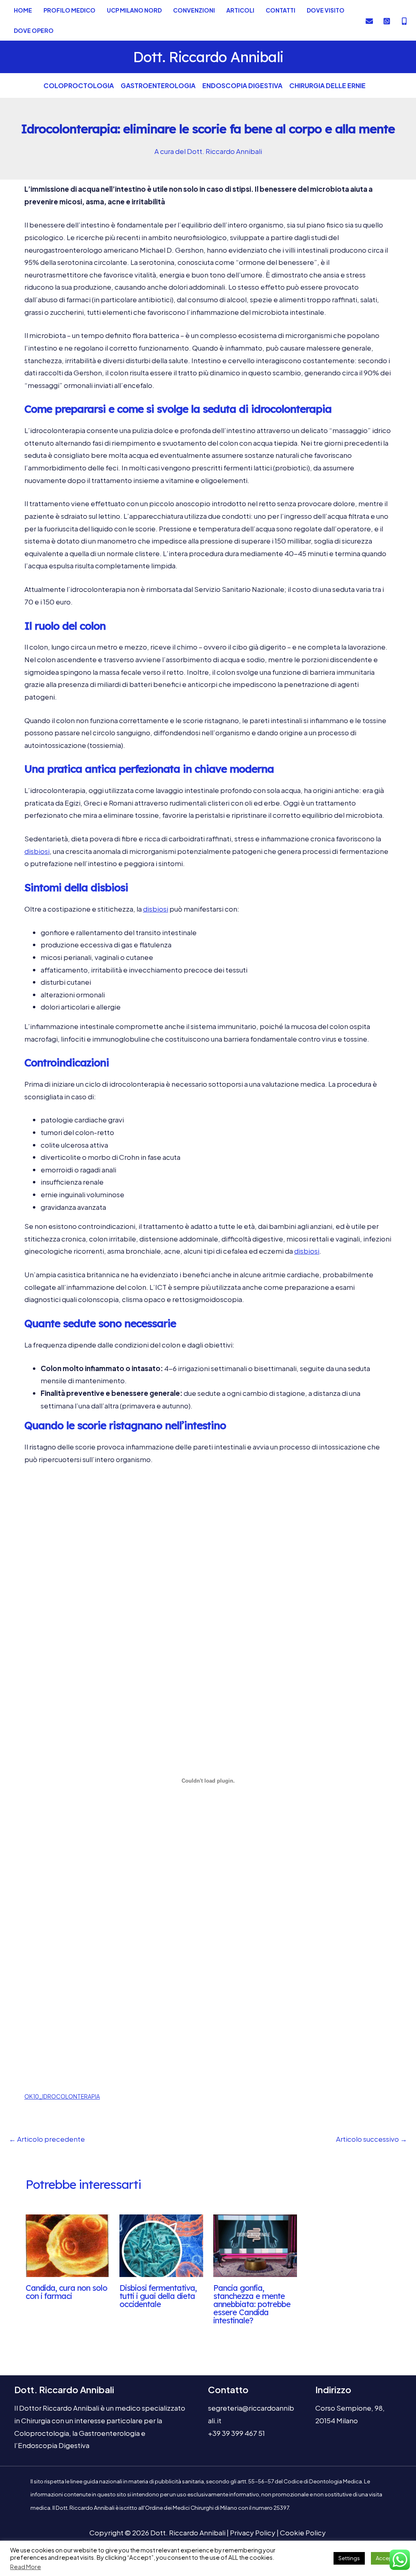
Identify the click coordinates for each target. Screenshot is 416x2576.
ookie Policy (303, 2533)
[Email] (369, 21)
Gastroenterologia (158, 86)
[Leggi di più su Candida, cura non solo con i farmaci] (67, 2245)
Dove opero (34, 30)
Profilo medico (69, 10)
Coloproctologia (79, 86)
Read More (26, 2567)
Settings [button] (349, 2558)
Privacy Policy (253, 2533)
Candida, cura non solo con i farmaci (66, 2292)
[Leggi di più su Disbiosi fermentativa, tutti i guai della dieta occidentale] (161, 2245)
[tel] (387, 21)
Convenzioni (194, 10)
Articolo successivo (372, 2139)
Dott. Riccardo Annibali (208, 57)
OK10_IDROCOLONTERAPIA (62, 2096)
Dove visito (326, 10)
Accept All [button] (388, 2558)
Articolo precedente (47, 2139)
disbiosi (37, 851)
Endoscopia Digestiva (242, 86)
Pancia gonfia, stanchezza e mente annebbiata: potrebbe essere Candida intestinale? (252, 2304)
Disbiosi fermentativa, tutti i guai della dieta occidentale (158, 2296)
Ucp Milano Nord (134, 10)
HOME (23, 10)
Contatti (281, 10)
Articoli (240, 10)
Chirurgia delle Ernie (327, 86)
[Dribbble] (404, 21)
